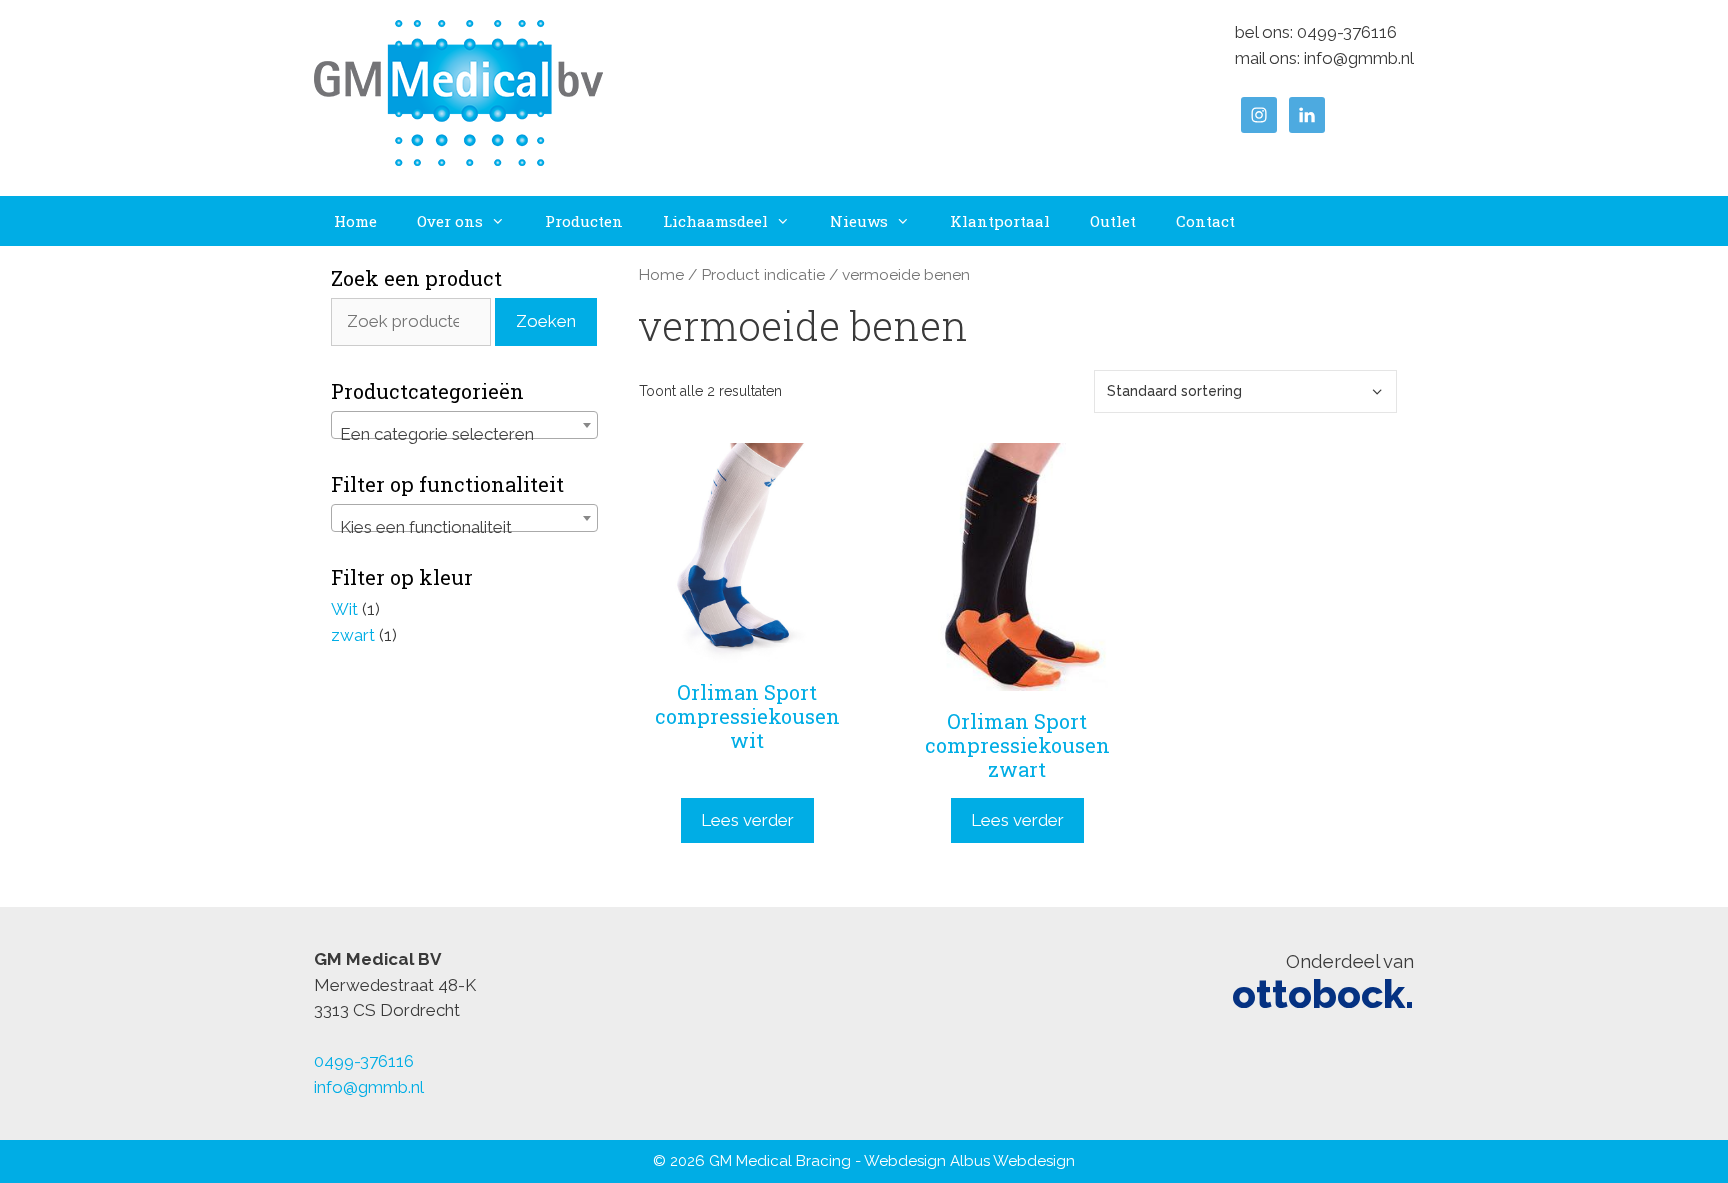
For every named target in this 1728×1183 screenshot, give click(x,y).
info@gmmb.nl (1359, 58)
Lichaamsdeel (715, 221)
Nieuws (859, 221)
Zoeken (546, 321)
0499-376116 (1347, 32)
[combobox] (464, 425)
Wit (344, 609)
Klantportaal (1000, 221)
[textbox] (464, 434)
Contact (1205, 221)
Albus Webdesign (1012, 1161)
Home (355, 221)
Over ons (450, 221)
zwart (353, 635)
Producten (584, 221)
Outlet (1113, 221)
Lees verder (747, 820)
